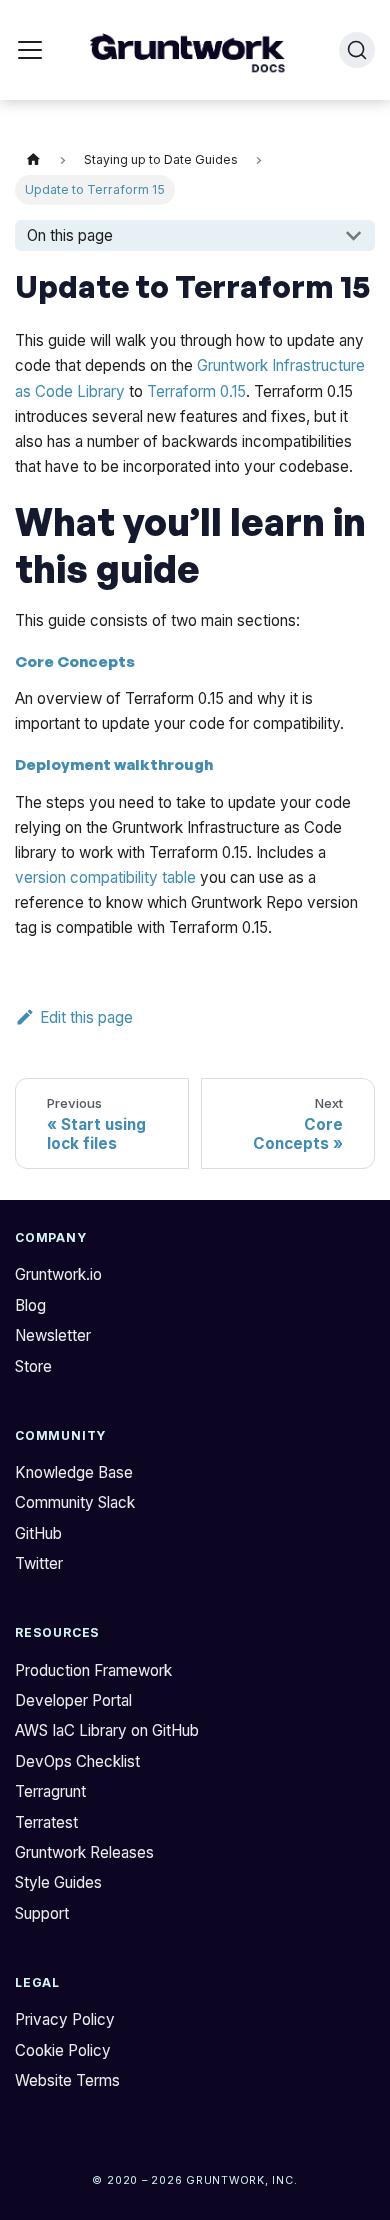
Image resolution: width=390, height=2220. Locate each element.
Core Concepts (75, 661)
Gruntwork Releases (84, 1852)
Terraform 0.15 (196, 391)
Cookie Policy (63, 2050)
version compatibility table (105, 877)
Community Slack (75, 1502)
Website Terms (67, 2080)
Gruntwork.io (58, 1274)
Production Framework (93, 1670)
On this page (70, 235)
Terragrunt (50, 1791)
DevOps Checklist (77, 1761)
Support (42, 1913)
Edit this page (86, 1017)
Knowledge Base (74, 1472)
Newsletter (53, 1335)
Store (33, 1366)
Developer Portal (73, 1700)
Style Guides (58, 1882)
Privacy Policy (65, 2019)
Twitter (39, 1563)
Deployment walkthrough (114, 764)
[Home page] (33, 161)
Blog (30, 1305)
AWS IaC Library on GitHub (107, 1730)
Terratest (46, 1822)
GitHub (38, 1533)
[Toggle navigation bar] (30, 50)
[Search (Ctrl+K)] (357, 50)
